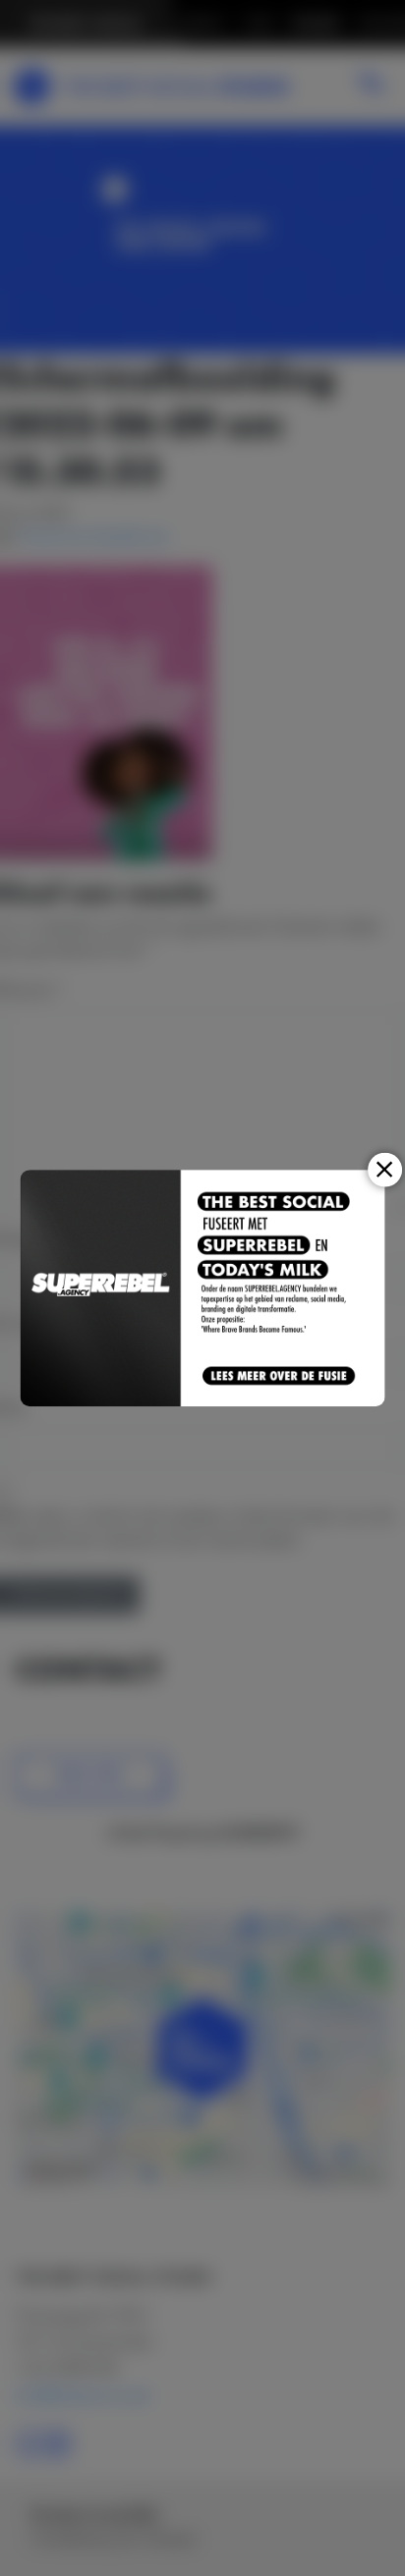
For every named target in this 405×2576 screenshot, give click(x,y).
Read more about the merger (280, 1377)
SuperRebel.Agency (101, 1288)
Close (385, 1169)
